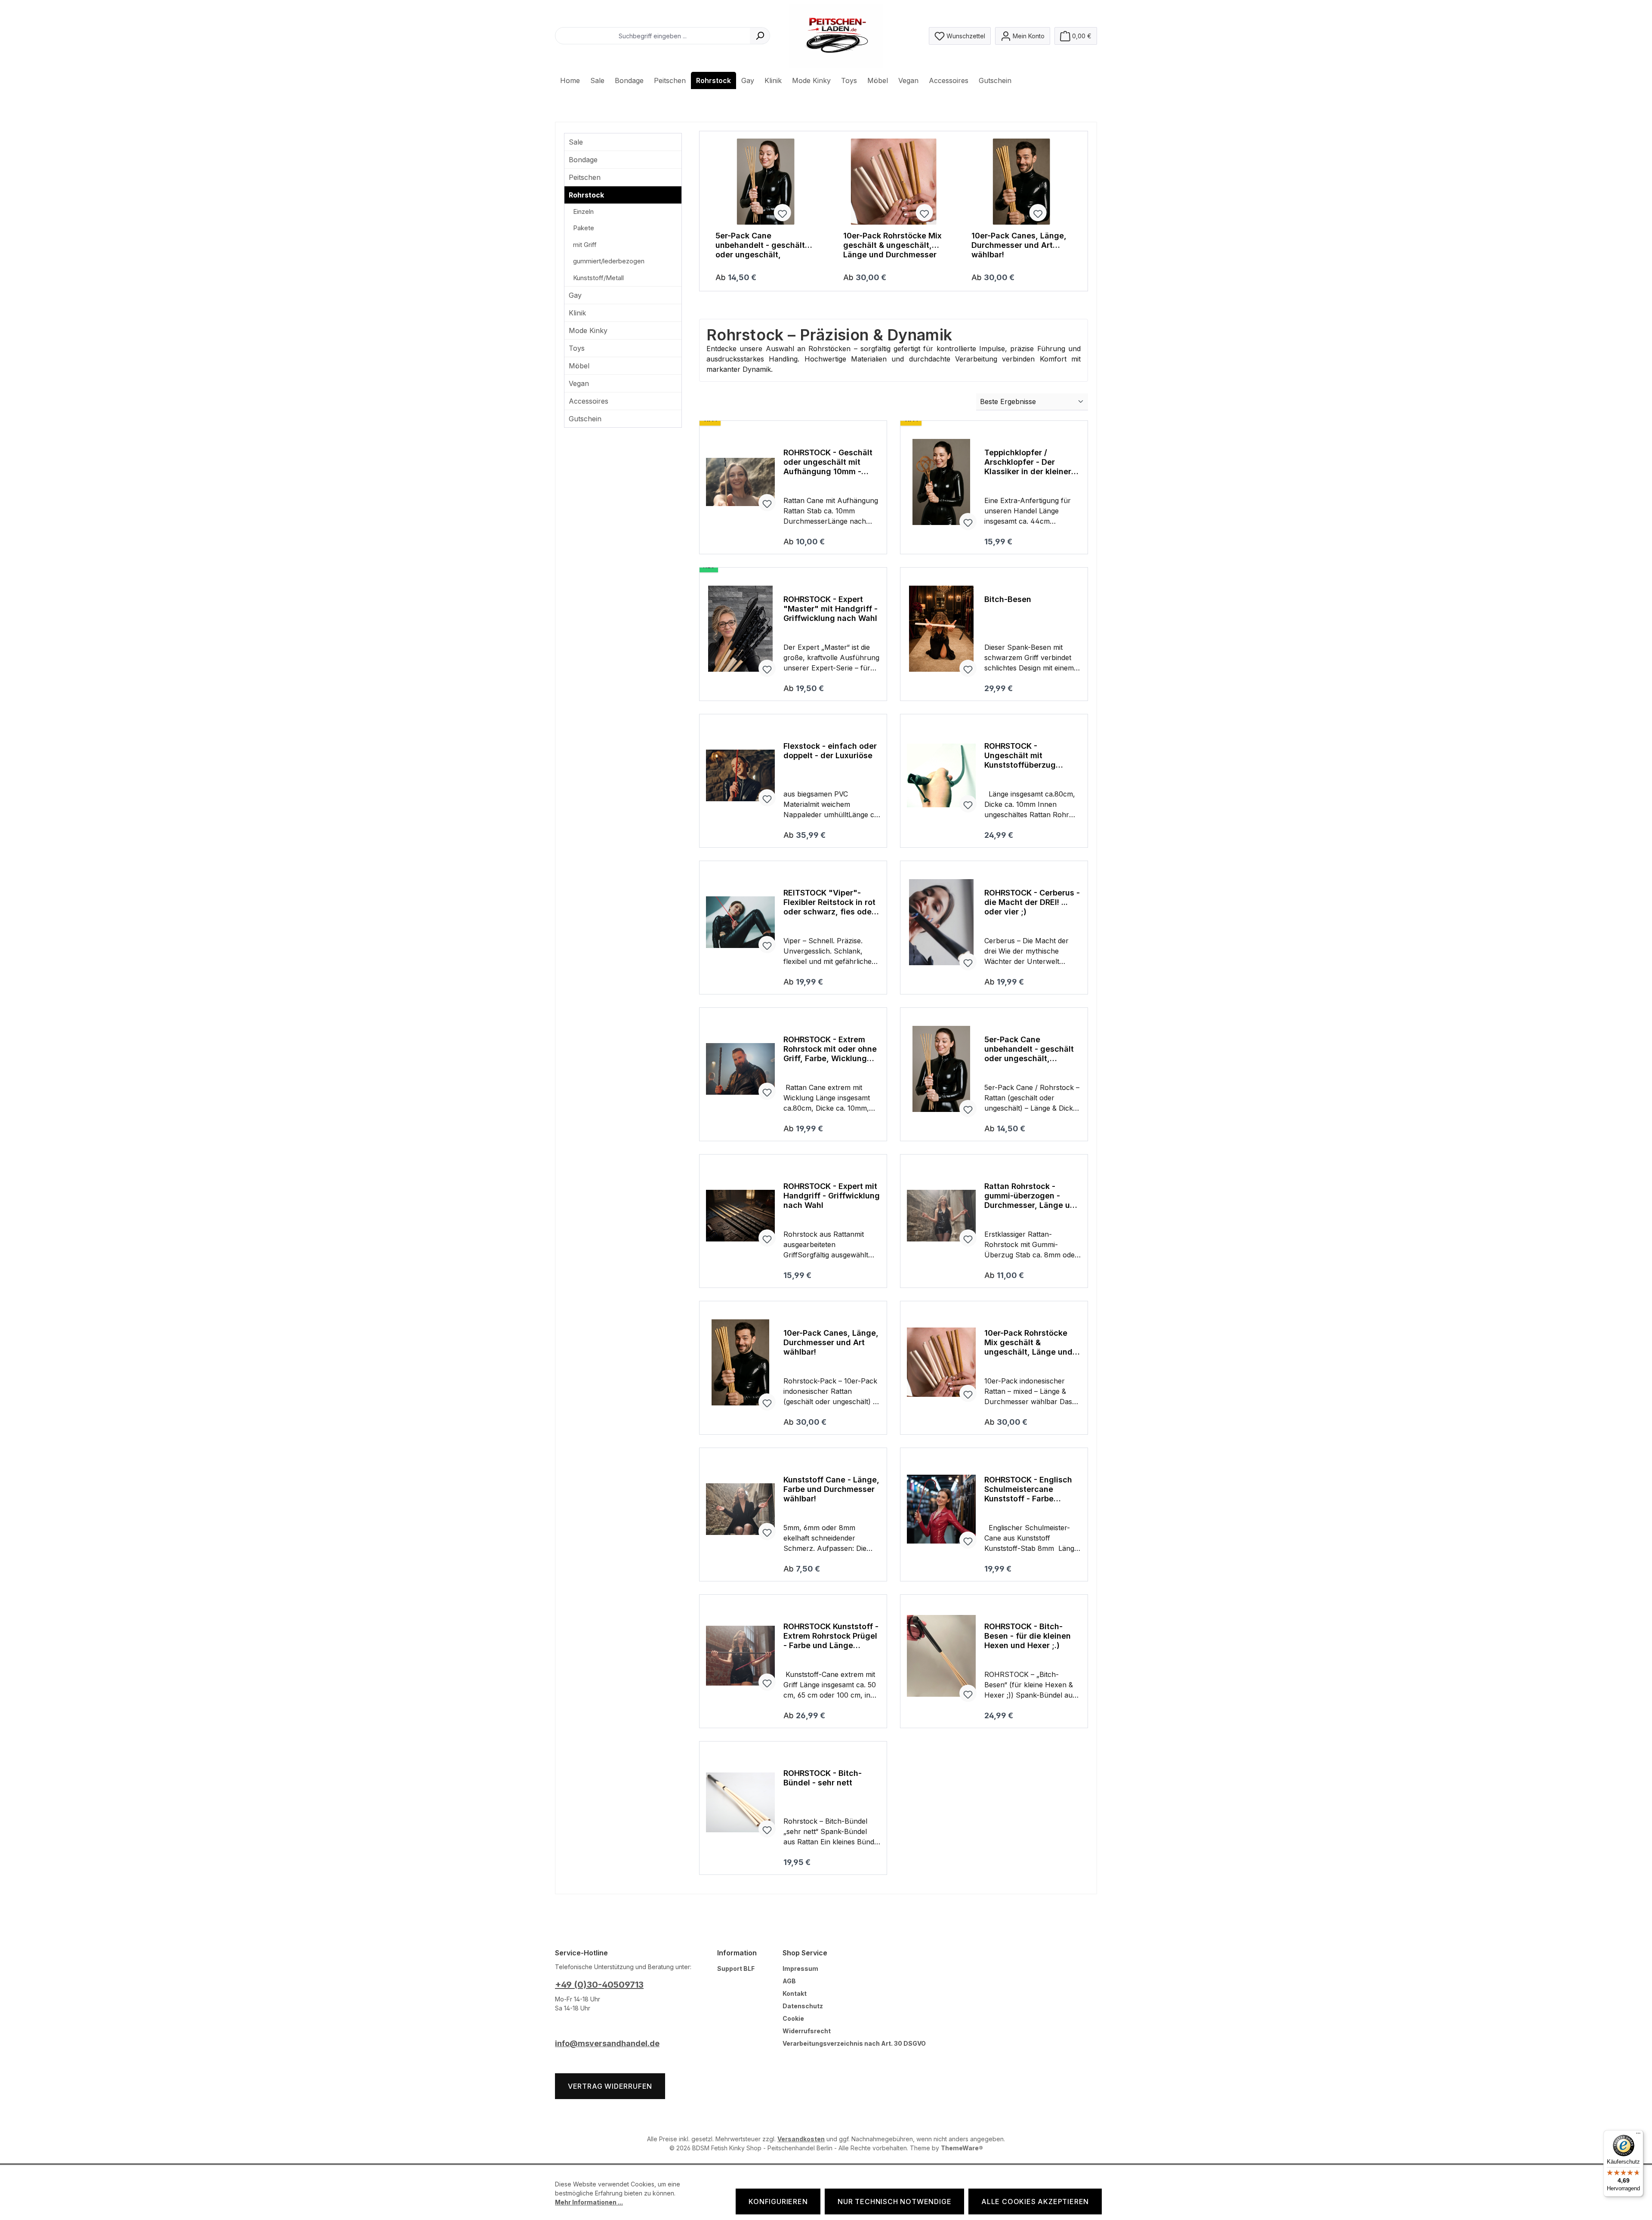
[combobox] (653, 36)
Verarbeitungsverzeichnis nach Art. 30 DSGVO (854, 2043)
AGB (789, 1981)
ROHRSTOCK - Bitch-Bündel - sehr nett (823, 1778)
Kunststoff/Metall (598, 278)
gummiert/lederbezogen (609, 261)
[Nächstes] (1069, 211)
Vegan (579, 383)
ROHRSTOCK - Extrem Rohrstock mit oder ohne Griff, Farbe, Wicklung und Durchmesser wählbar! (830, 1049)
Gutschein (585, 419)
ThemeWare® (962, 2148)
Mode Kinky (588, 330)
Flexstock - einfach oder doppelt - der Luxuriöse (830, 751)
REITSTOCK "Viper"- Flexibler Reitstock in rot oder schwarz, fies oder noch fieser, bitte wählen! (829, 902)
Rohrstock (586, 195)
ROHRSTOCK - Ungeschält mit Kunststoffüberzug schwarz (1020, 756)
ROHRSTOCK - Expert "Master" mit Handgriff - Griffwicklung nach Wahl (831, 609)
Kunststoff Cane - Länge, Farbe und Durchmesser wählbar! (831, 1489)
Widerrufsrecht (807, 2031)
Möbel (579, 366)
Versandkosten (801, 2139)
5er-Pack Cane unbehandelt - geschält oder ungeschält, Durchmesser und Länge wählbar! (890, 245)
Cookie (793, 2018)
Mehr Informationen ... (589, 2202)
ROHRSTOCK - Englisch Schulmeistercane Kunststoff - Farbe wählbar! (1028, 1489)
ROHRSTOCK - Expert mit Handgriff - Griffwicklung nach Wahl (832, 1196)
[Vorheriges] (718, 211)
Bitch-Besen (1008, 599)
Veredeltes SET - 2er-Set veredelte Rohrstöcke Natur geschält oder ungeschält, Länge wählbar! (763, 245)
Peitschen (585, 177)
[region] (894, 211)
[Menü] (1638, 2135)
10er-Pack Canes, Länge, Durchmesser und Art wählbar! (831, 1342)
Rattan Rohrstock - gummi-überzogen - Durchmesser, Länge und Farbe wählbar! (1032, 1196)
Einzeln (583, 212)
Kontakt (795, 1993)
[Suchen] (760, 36)
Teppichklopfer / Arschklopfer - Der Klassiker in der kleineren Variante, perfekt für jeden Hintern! (1032, 462)
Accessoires (589, 401)
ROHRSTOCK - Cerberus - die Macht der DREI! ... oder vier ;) (1032, 902)
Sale (576, 142)
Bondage (583, 160)
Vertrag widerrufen (610, 2086)
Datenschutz (803, 2006)
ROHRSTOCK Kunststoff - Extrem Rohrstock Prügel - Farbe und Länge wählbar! (831, 1636)
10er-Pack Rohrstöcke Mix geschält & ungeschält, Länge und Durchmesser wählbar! (1021, 245)
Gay (575, 295)
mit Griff (585, 245)
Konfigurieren (778, 2201)
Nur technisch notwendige (894, 2201)
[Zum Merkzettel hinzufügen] (804, 213)
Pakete (584, 228)
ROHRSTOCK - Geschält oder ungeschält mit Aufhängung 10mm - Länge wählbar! (828, 462)
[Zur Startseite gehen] (836, 36)
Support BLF (736, 1968)
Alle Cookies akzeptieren (1035, 2201)
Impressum (800, 1968)
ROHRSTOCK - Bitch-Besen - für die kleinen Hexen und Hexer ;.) (1028, 1636)
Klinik (577, 313)
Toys (577, 348)
